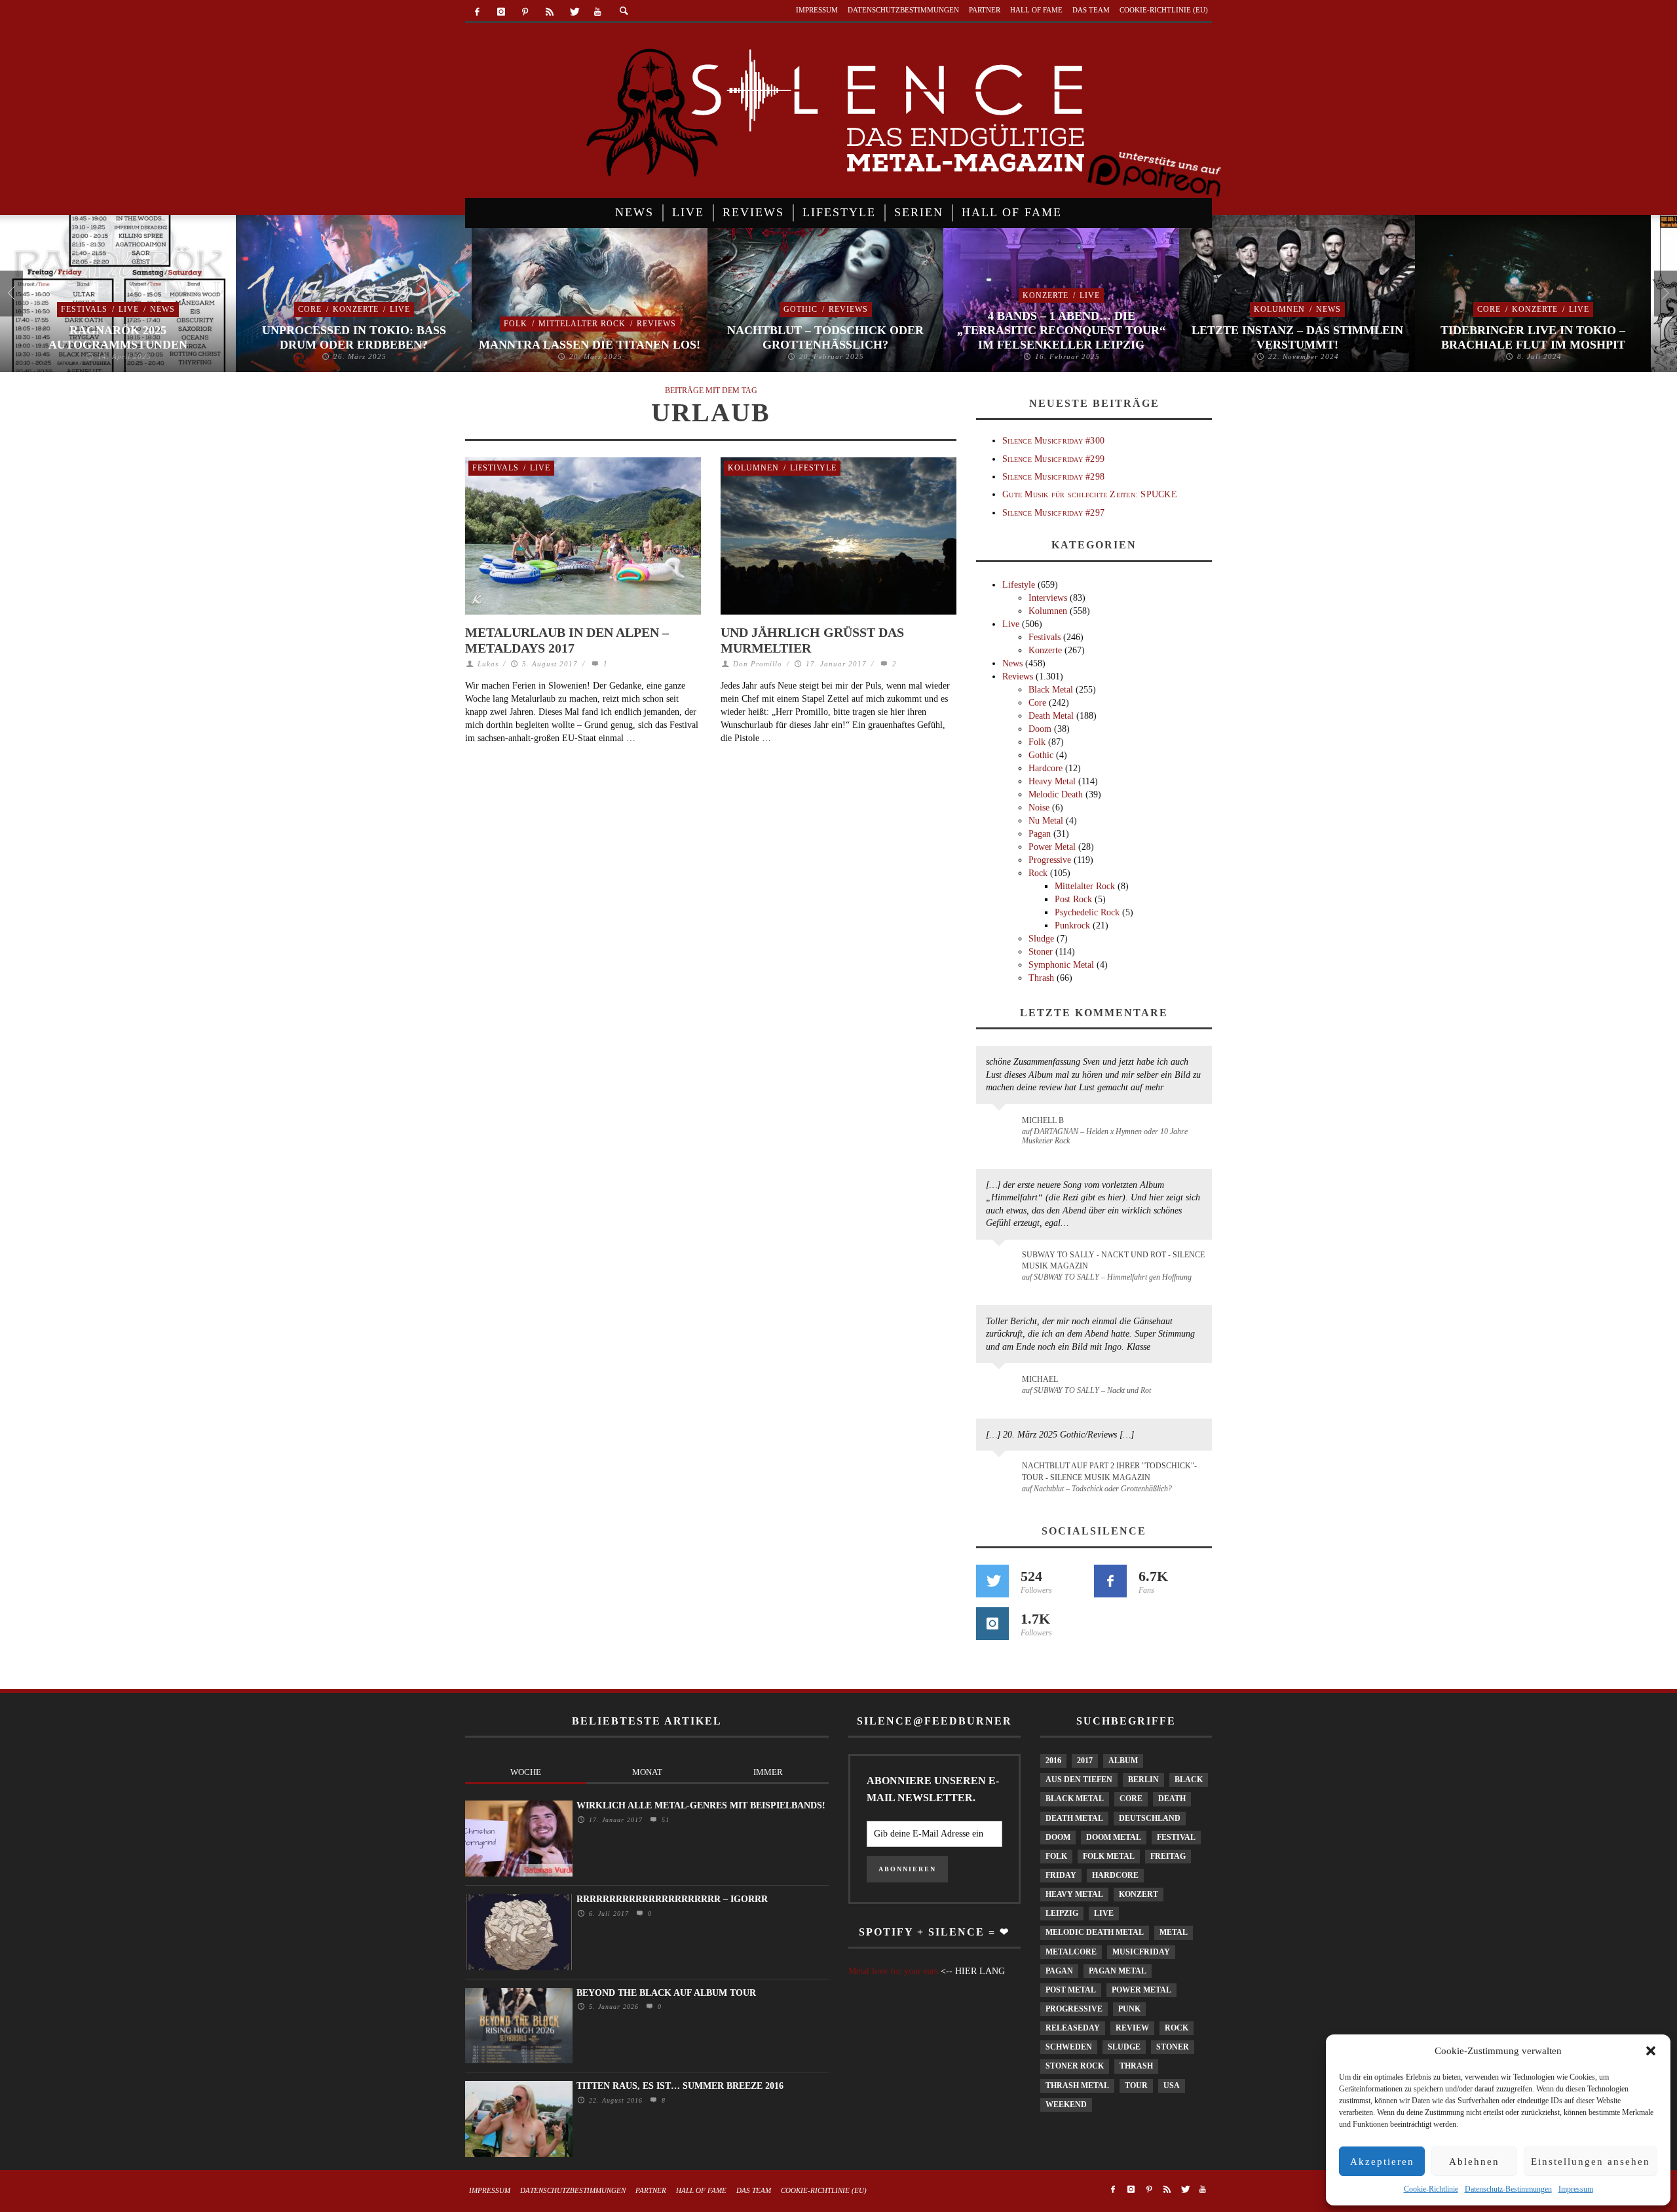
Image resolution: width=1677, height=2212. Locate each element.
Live (129, 309)
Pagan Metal (1118, 1971)
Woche (526, 1772)
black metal (1075, 1799)
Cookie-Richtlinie (1431, 2189)
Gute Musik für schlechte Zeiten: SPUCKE (1090, 494)
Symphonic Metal (1061, 965)
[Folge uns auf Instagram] (992, 1624)
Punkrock (1072, 925)
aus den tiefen (1079, 1780)
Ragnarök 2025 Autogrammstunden (118, 337)
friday (1061, 1875)
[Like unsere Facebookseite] (1110, 1581)
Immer (768, 1772)
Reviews (656, 324)
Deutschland (1150, 1818)
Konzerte (356, 309)
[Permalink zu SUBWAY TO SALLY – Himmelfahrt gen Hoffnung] (1001, 1263)
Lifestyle (813, 468)
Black (1189, 1780)
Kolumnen (1279, 309)
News (162, 309)
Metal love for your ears (893, 1971)
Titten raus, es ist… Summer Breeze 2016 (680, 2086)
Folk (516, 324)
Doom (1040, 729)
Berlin (1143, 1780)
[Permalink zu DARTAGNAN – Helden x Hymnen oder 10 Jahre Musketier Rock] (1001, 1127)
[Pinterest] (526, 12)
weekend (1066, 2105)
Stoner (1041, 952)
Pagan (1040, 834)
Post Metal (1071, 1990)
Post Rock (1073, 899)
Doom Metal (1114, 1837)
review (1132, 2028)
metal (1174, 1932)
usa (1172, 2086)
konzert (1139, 1894)
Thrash (1041, 978)
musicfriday (1141, 1952)
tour (1136, 2086)
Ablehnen (1474, 2162)
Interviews (1048, 598)
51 (664, 1820)
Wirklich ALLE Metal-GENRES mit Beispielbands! (701, 1805)
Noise (1039, 808)
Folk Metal (1109, 1856)
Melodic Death (1056, 794)
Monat (647, 1772)
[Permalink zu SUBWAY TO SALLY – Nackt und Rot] (1001, 1386)
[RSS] (549, 12)
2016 (1053, 1761)
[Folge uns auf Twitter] (992, 1581)
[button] (1651, 2051)
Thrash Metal (1077, 2086)
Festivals (84, 309)
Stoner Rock (1075, 2066)
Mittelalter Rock (582, 324)
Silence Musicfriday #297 (1053, 513)
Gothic (801, 309)
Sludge (1041, 939)
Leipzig (1062, 1913)
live (1104, 1913)
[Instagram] (501, 12)
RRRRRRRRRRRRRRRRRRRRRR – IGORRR (672, 1899)
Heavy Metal (1052, 781)
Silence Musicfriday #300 (1053, 441)
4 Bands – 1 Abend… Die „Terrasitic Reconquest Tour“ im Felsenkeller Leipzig (1061, 330)
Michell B (1043, 1120)
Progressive (1050, 860)
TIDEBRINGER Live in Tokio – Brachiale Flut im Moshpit (1533, 337)
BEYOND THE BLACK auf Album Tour (666, 1993)
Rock (1038, 873)
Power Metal (1052, 847)
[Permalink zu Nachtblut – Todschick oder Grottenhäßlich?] (1001, 1474)
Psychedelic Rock (1087, 912)
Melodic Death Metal (1095, 1932)
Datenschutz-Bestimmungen (1508, 2189)
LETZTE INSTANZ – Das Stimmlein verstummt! (1297, 337)
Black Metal (1051, 690)
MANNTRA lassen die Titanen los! (590, 345)
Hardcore (1046, 768)
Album (1123, 1761)
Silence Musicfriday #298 (1053, 477)
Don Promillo (758, 664)
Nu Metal (1046, 821)
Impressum (1576, 2189)
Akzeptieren (1382, 2162)
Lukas (488, 664)
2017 (1085, 1761)
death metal (1074, 1818)
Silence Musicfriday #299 (1053, 459)
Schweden (1069, 2047)
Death (1172, 1799)
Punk (1129, 2009)
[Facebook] (477, 12)
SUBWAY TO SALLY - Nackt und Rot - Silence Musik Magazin (1113, 1260)
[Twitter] (574, 12)
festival (1176, 1837)
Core (310, 309)
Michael (1040, 1379)
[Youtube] (598, 12)
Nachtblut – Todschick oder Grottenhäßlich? (825, 337)
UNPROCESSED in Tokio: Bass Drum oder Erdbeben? (354, 337)
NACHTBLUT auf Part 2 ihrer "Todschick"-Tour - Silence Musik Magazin (1109, 1471)
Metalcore (1071, 1952)
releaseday (1073, 2028)
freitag (1168, 1856)
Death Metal (1051, 716)
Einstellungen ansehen (1591, 2162)
